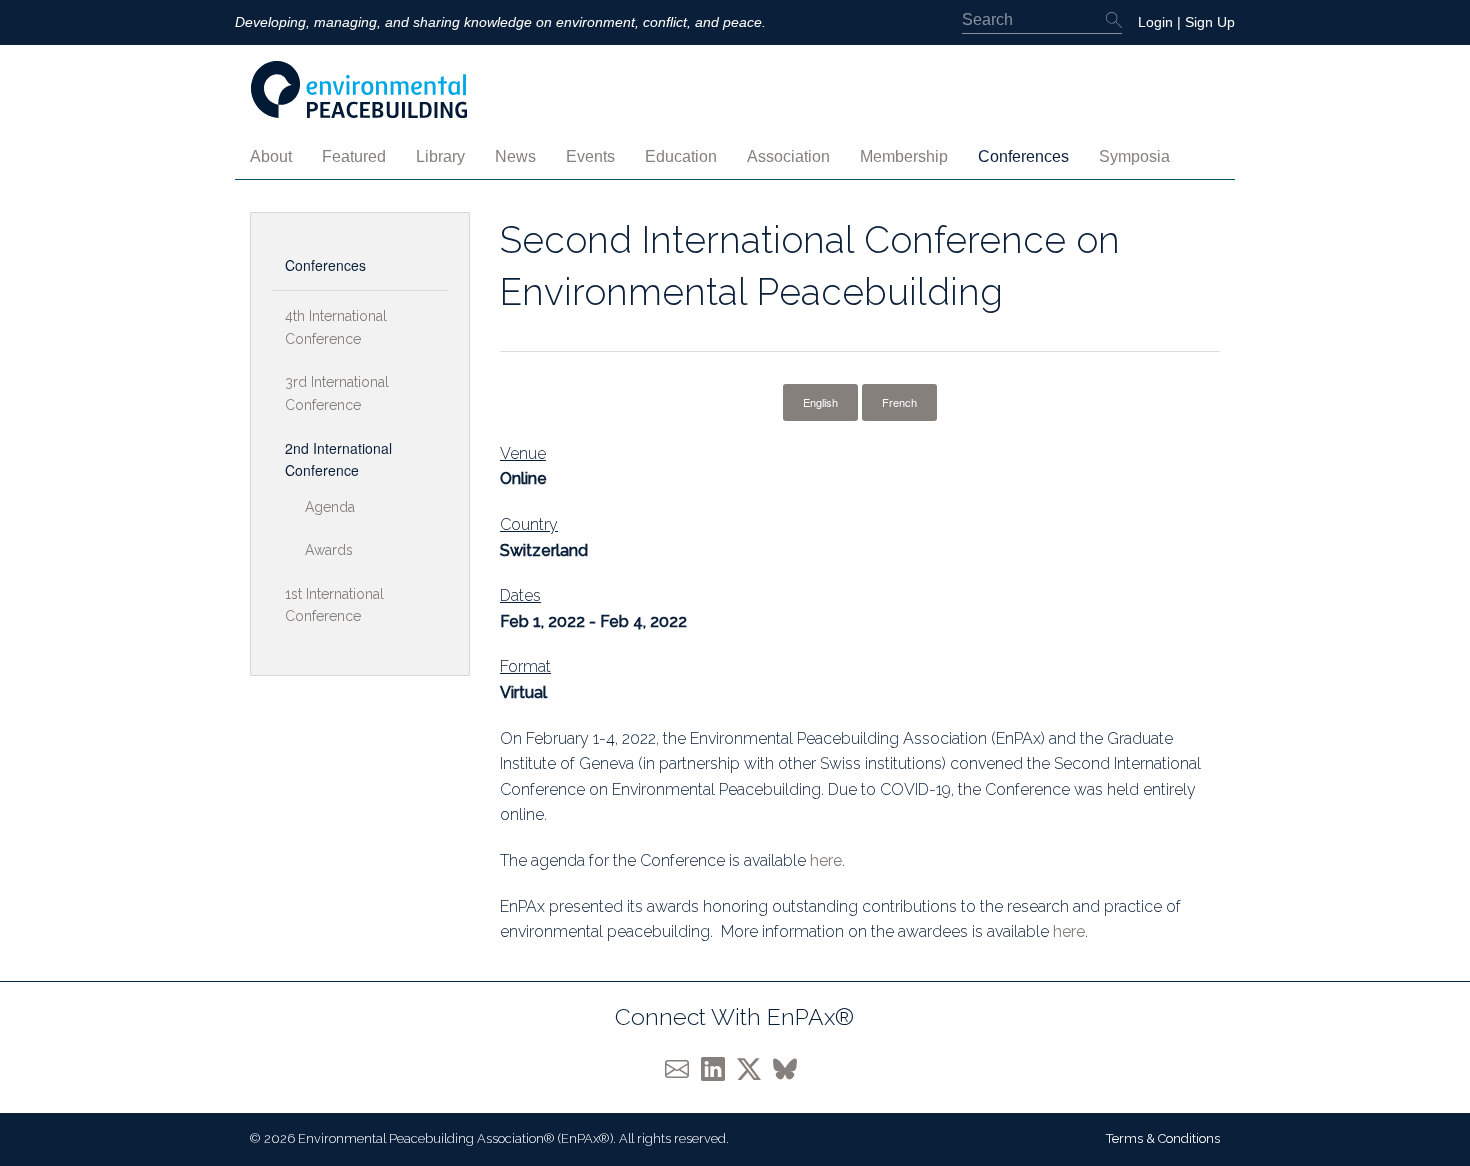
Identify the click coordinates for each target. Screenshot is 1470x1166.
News (515, 156)
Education (681, 156)
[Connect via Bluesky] (789, 1067)
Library (440, 156)
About (271, 156)
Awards (329, 550)
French (899, 402)
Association (788, 156)
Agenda (330, 507)
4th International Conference (336, 327)
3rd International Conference (337, 393)
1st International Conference (334, 605)
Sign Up (1210, 22)
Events (590, 156)
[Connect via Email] (683, 1067)
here (826, 860)
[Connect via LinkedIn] (719, 1067)
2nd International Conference (338, 459)
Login (1155, 22)
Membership (904, 156)
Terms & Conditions (1163, 1138)
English (820, 402)
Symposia (1134, 156)
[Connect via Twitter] (755, 1067)
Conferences (1023, 156)
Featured (354, 156)
